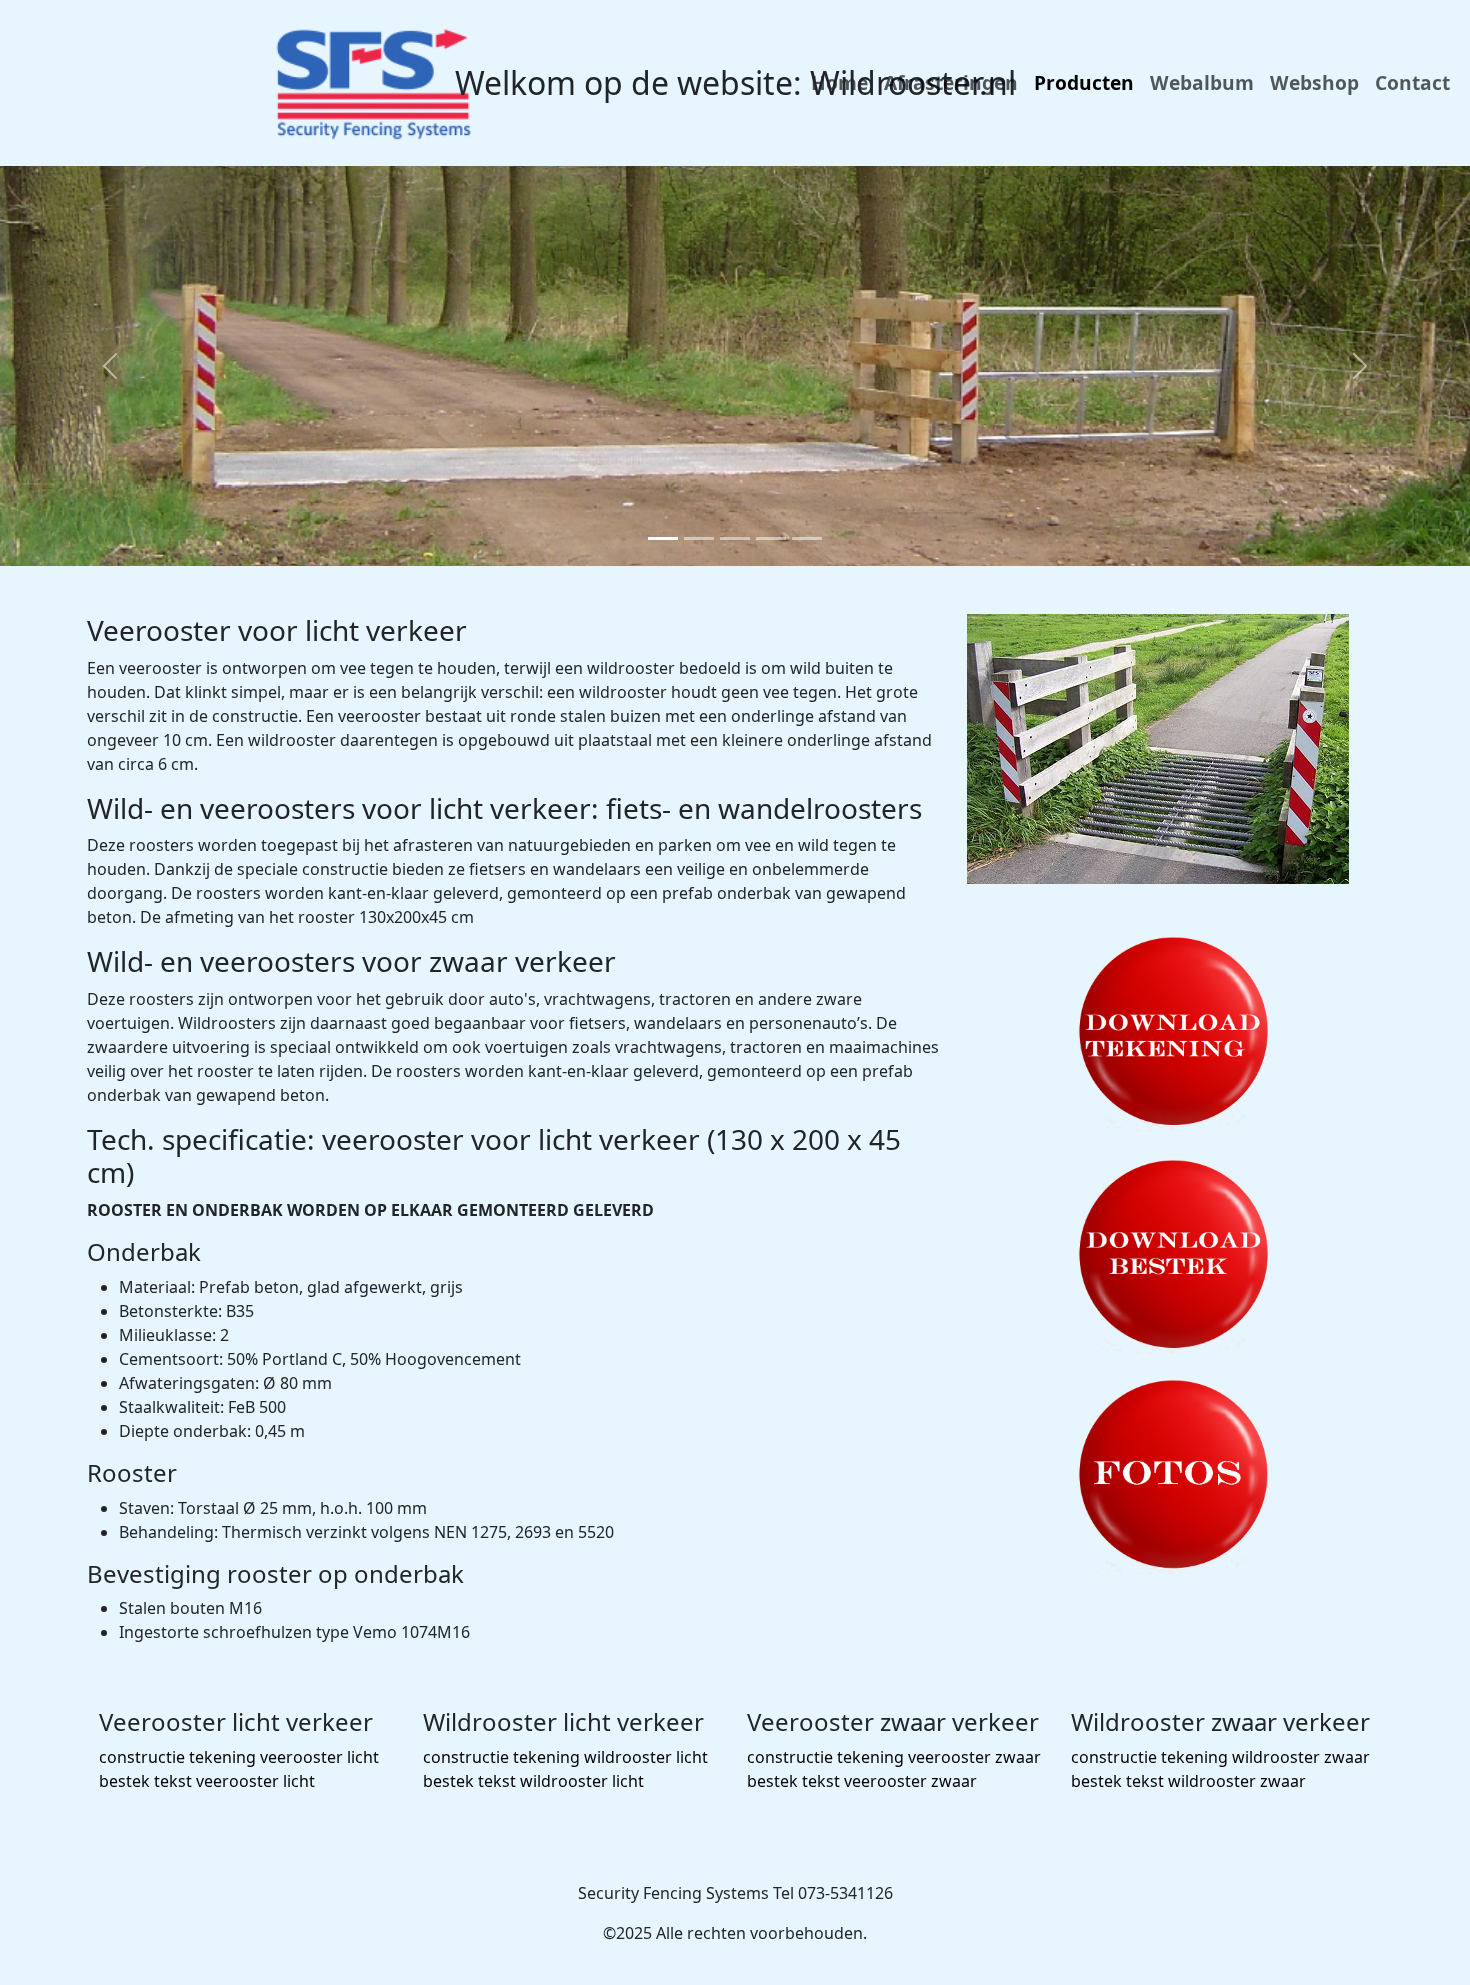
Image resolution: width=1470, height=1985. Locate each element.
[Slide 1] (663, 538)
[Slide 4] (771, 538)
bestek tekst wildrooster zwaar (1188, 1781)
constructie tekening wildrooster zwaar (1220, 1757)
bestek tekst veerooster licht (207, 1781)
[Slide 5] (807, 538)
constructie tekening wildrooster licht (565, 1757)
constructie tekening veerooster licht (239, 1757)
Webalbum (1202, 82)
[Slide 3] (735, 538)
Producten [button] (1084, 82)
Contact (1412, 82)
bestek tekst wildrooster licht (533, 1781)
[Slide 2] (699, 538)
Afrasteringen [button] (951, 82)
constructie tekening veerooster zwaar (894, 1757)
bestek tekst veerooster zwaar (862, 1781)
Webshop (1314, 82)
